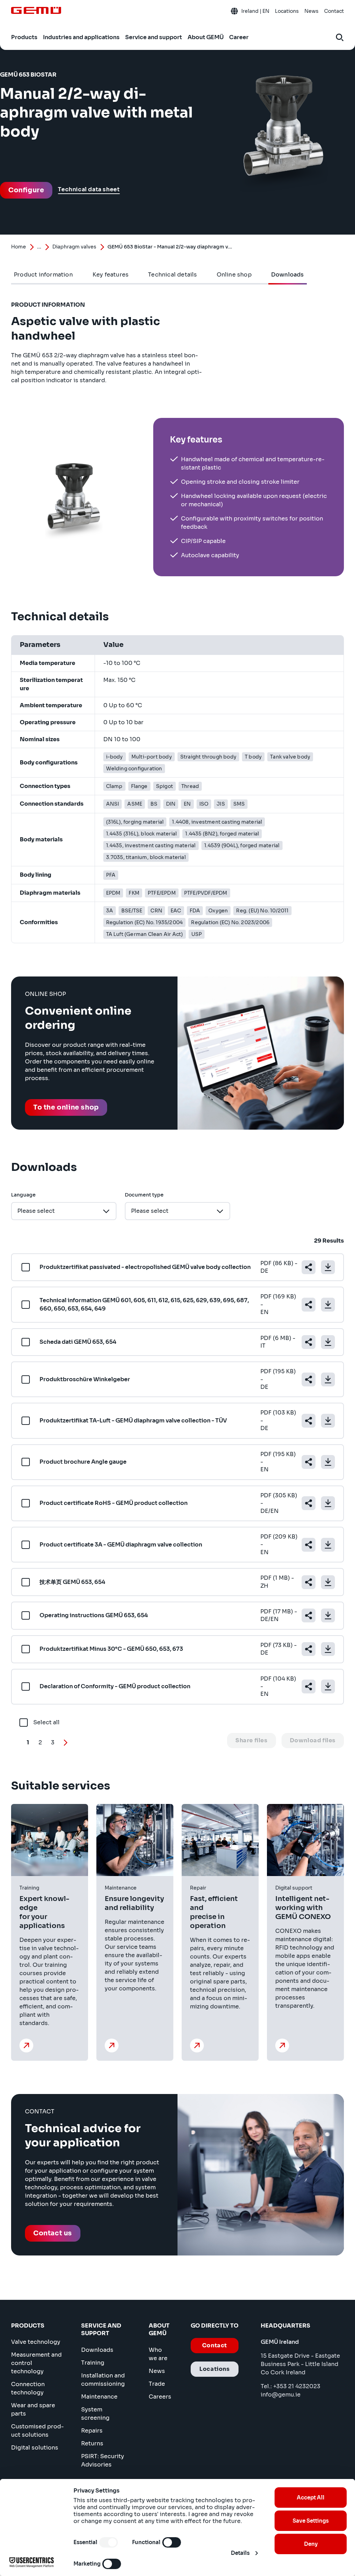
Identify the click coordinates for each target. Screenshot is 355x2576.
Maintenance (99, 2397)
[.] (26, 2045)
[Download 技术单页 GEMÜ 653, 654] (328, 1582)
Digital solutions (35, 2448)
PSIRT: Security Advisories (103, 2460)
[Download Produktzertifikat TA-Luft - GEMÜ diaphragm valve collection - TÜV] (328, 1421)
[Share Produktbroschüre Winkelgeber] (309, 1379)
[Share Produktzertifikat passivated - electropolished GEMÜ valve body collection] (309, 1267)
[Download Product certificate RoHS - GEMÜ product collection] (328, 1503)
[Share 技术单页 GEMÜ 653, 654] (309, 1582)
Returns (92, 2443)
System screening (95, 2414)
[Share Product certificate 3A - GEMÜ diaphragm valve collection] (309, 1545)
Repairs (92, 2431)
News (157, 2371)
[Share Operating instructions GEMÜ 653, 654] (309, 1615)
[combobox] (64, 1211)
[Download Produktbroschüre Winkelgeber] (328, 1379)
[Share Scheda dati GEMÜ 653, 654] (309, 1342)
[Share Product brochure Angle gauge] (309, 1462)
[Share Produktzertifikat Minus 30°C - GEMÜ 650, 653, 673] (309, 1649)
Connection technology (28, 2388)
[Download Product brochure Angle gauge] (328, 1462)
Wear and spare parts (33, 2409)
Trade (157, 2384)
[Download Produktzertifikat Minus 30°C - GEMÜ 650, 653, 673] (328, 1649)
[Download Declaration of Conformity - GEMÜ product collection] (328, 1686)
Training (93, 2363)
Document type (144, 1195)
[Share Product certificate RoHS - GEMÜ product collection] (309, 1503)
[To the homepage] (36, 10)
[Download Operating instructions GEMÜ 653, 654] (328, 1615)
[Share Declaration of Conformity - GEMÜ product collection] (309, 1686)
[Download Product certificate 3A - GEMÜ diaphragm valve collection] (328, 1545)
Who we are (158, 2354)
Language (23, 1195)
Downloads (97, 2350)
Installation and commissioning (103, 2380)
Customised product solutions (37, 2431)
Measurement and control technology (36, 2363)
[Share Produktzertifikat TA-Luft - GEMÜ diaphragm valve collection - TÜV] (309, 1421)
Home (19, 247)
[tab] (44, 275)
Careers (160, 2397)
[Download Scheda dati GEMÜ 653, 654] (328, 1342)
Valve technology (36, 2342)
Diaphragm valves (74, 247)
